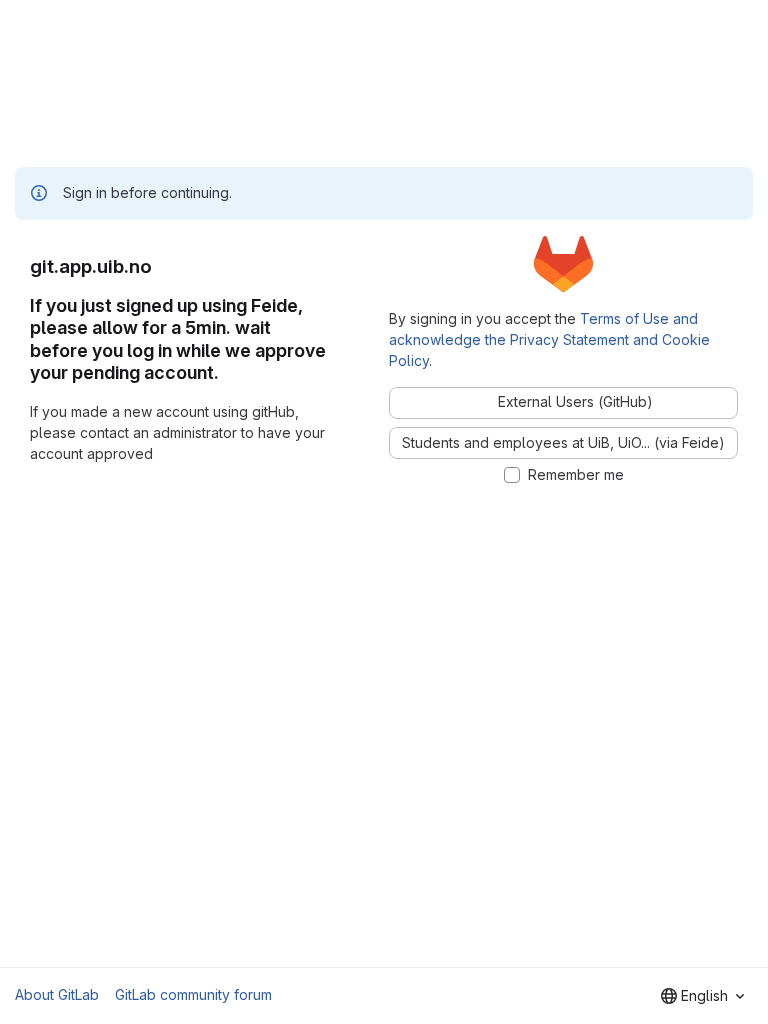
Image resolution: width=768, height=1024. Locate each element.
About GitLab (57, 994)
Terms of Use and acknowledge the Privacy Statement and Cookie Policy (549, 339)
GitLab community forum (193, 994)
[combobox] (702, 996)
